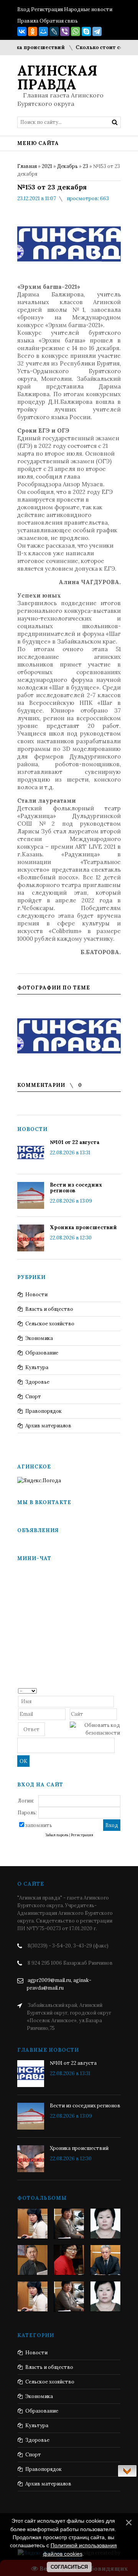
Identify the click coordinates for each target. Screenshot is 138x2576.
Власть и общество (49, 1309)
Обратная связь (59, 21)
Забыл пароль (57, 1835)
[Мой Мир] (43, 31)
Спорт (33, 1397)
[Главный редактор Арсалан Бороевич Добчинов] (105, 2260)
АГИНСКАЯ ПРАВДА (57, 77)
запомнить (39, 1825)
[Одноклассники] (33, 31)
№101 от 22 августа (75, 1142)
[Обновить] (117, 1690)
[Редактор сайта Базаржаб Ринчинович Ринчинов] (33, 2260)
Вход (24, 9)
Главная (27, 166)
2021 (47, 166)
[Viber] (65, 31)
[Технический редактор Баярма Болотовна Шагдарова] (33, 2224)
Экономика (39, 1338)
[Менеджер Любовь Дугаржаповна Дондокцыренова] (69, 2224)
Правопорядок (44, 1411)
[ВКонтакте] (22, 31)
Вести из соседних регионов (76, 1188)
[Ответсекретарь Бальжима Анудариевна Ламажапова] (69, 2260)
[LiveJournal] (54, 31)
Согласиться (69, 2567)
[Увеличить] (69, 1035)
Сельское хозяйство (50, 1324)
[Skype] (86, 31)
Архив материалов (48, 1426)
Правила (28, 21)
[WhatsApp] (76, 31)
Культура (37, 1367)
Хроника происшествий (83, 1227)
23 (85, 166)
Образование (42, 1353)
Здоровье (37, 1382)
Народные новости (88, 9)
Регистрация (47, 9)
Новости (36, 1295)
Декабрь (67, 166)
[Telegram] (97, 31)
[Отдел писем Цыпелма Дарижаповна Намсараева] (105, 2224)
